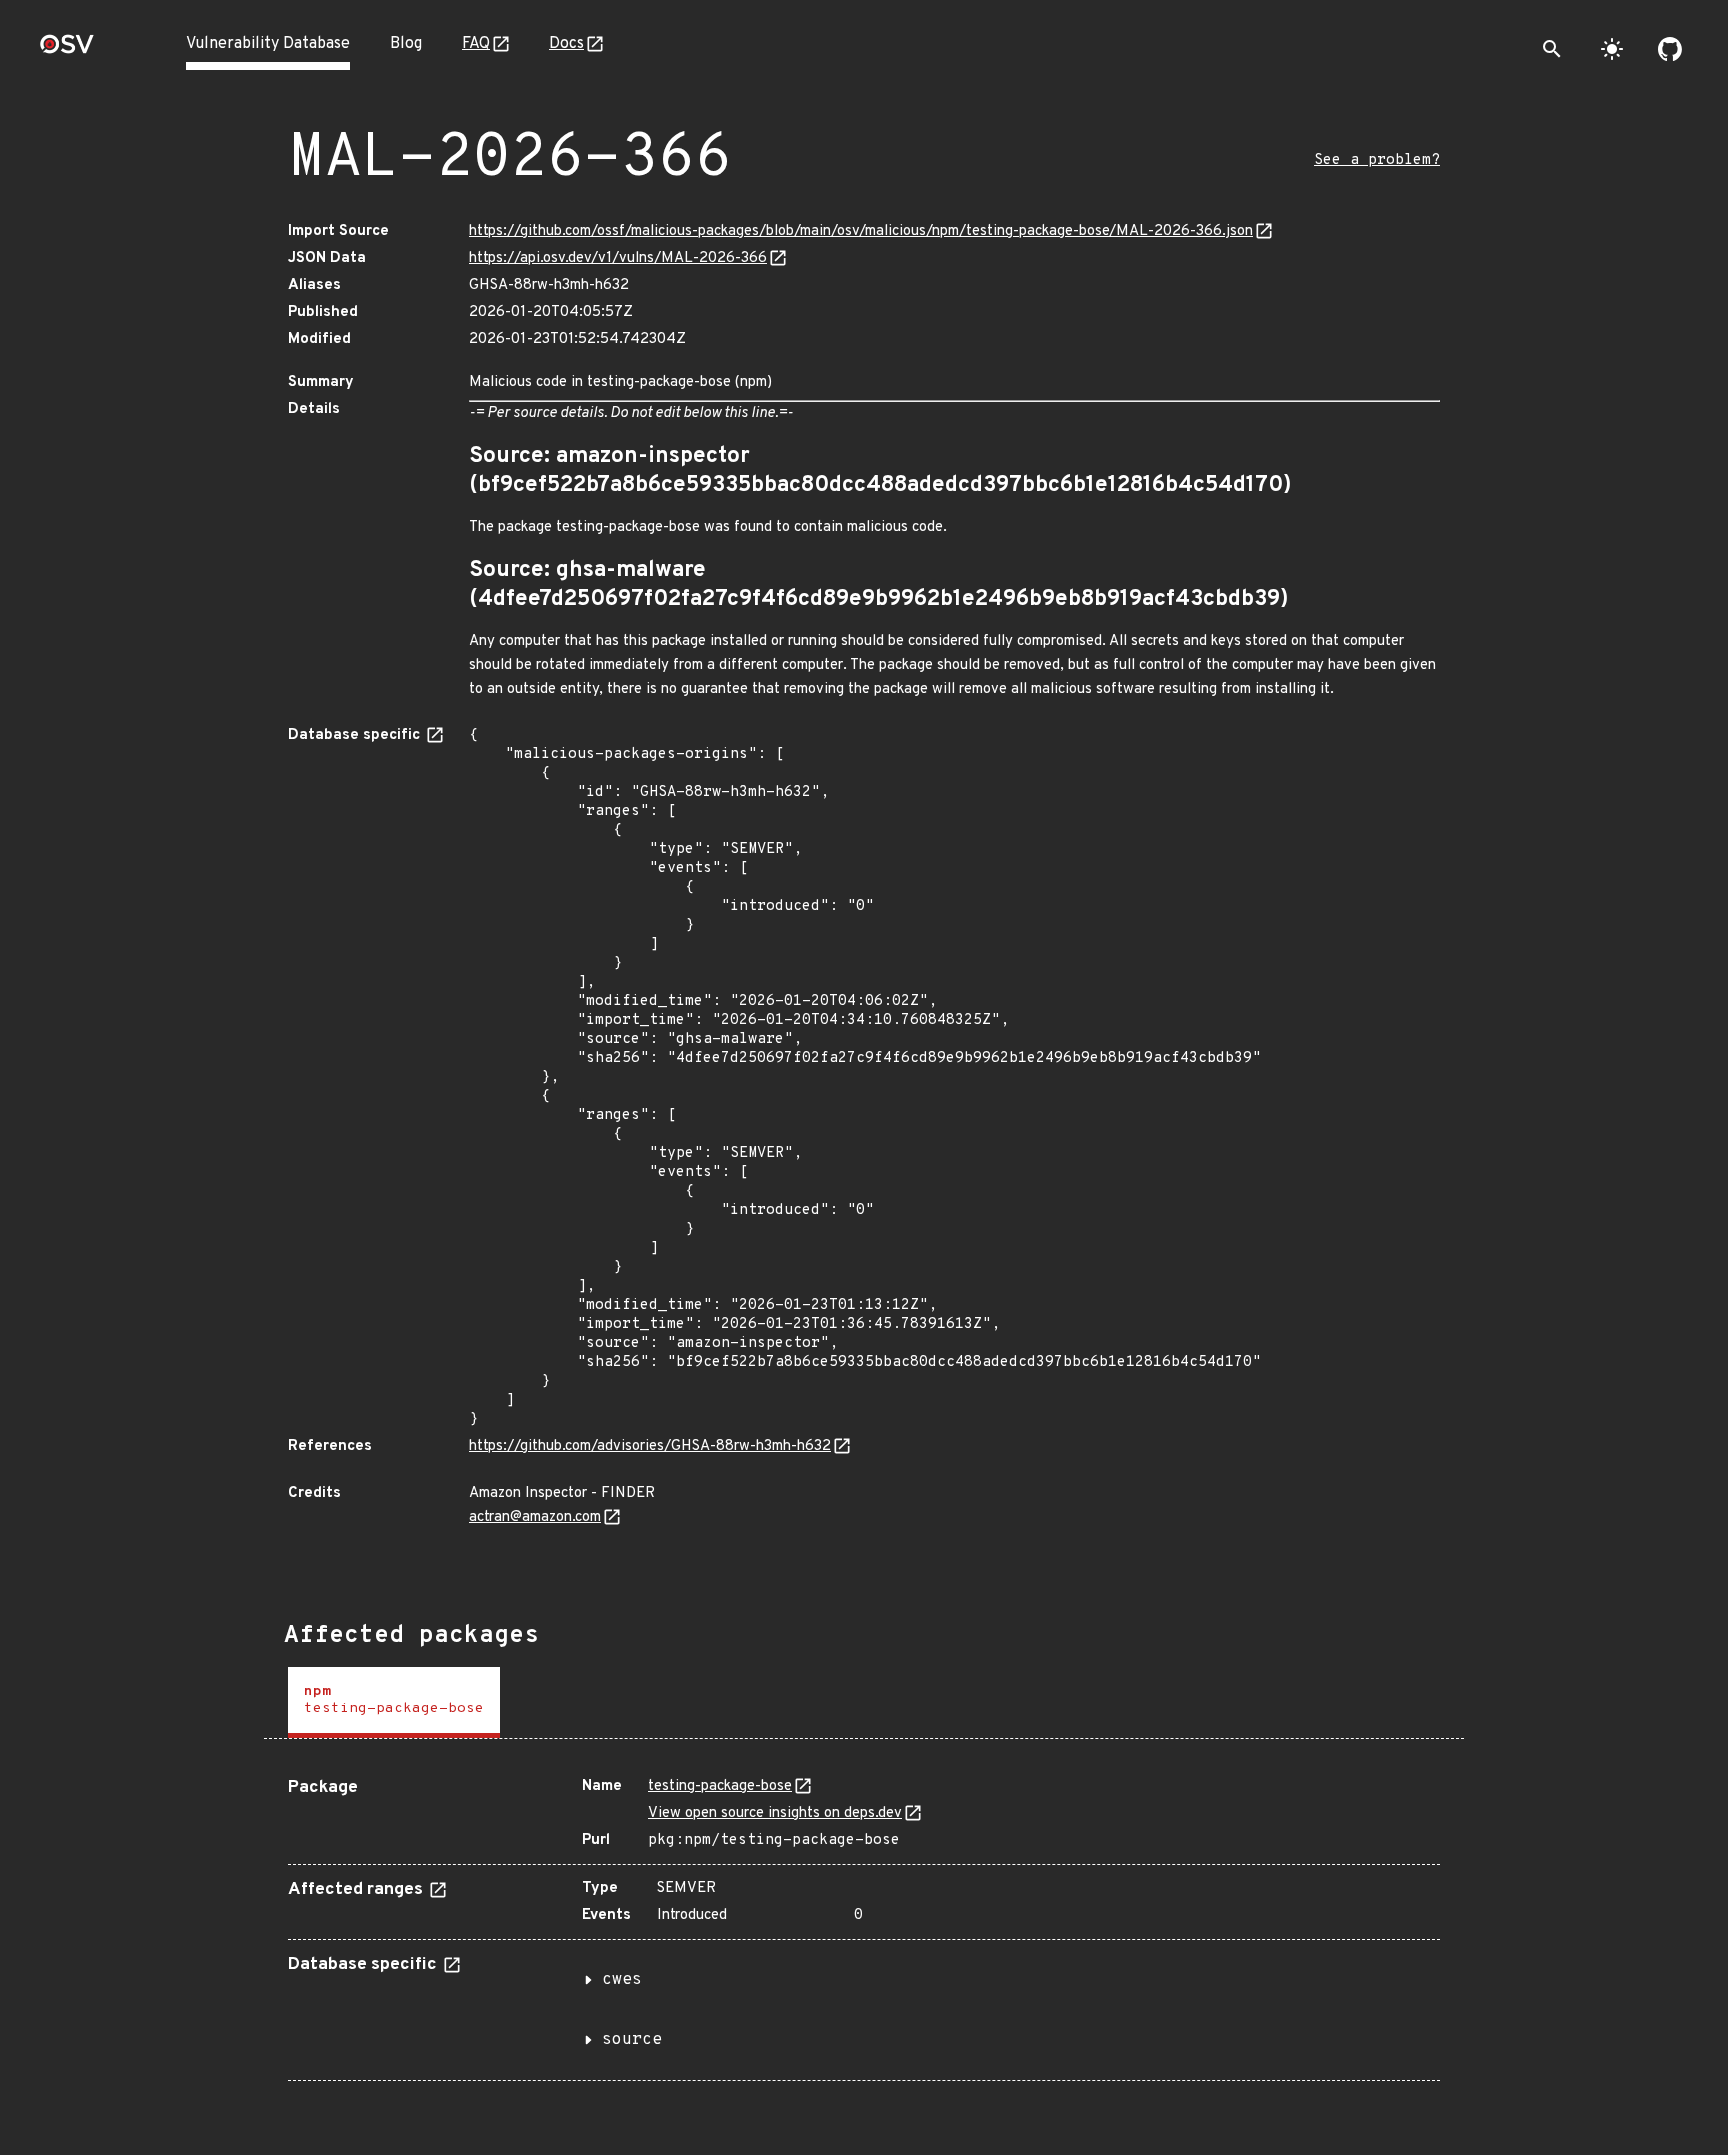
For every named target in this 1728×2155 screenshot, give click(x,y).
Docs (566, 44)
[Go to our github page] (1670, 49)
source (632, 2040)
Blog (406, 44)
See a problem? (1377, 160)
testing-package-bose (720, 1786)
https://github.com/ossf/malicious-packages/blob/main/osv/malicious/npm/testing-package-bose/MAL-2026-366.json (861, 231)
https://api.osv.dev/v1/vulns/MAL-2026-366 (618, 258)
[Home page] (67, 50)
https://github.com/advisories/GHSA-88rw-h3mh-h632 (650, 1446)
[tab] (394, 1702)
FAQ (476, 44)
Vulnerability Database (268, 44)
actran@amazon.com (535, 1517)
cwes (622, 1980)
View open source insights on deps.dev (775, 1813)
